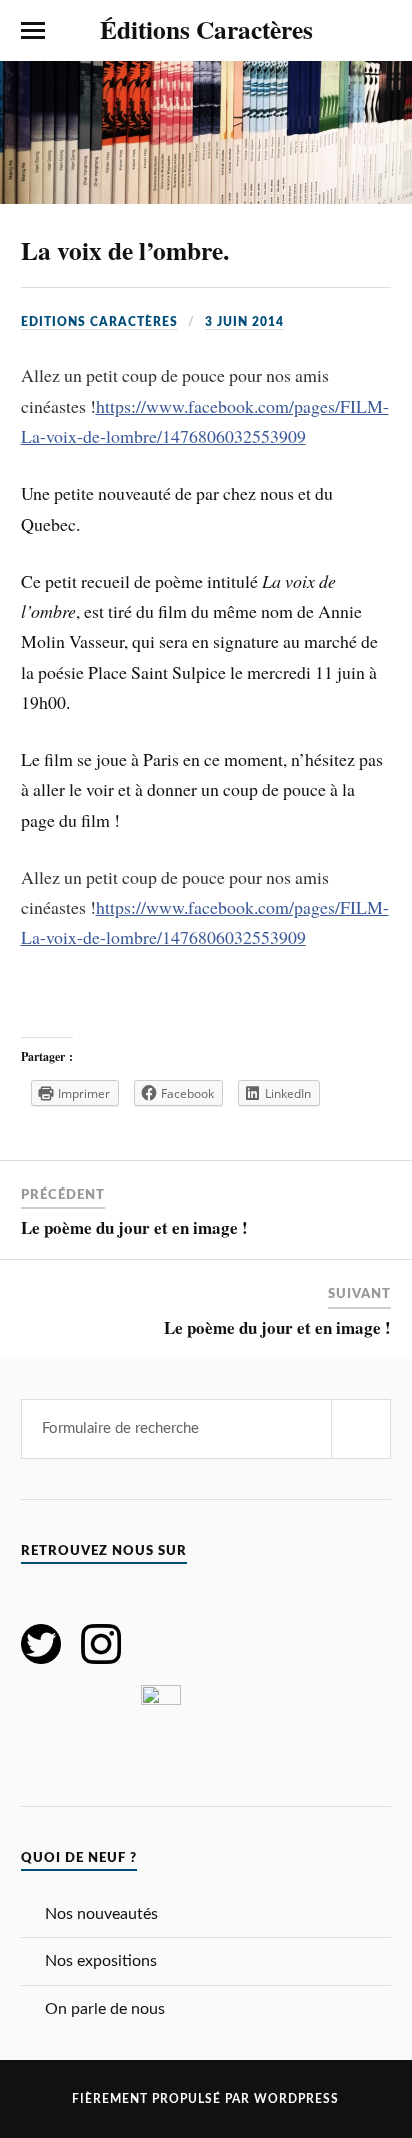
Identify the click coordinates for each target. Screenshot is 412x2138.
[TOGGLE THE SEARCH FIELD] (379, 31)
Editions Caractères (99, 322)
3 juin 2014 (244, 322)
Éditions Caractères (206, 29)
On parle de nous (105, 2009)
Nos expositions (101, 1961)
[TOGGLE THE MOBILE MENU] (33, 31)
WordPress (296, 2099)
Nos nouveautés (101, 1914)
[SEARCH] (361, 1429)
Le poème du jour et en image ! (134, 1227)
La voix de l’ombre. (125, 250)
